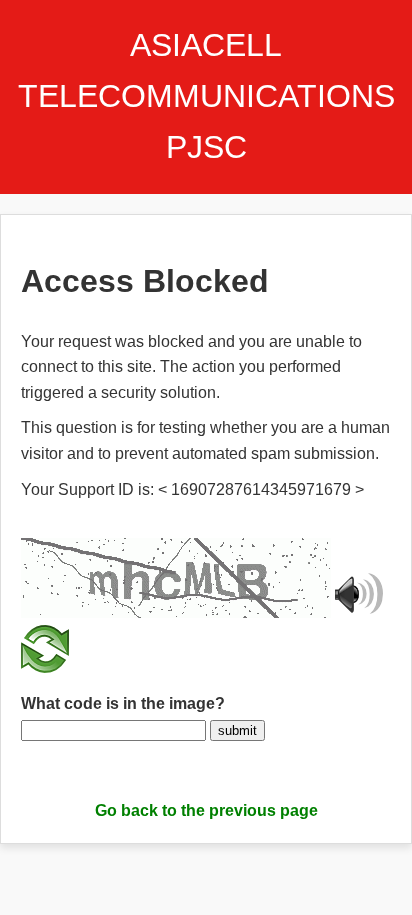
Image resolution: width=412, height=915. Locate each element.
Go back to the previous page (206, 810)
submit (237, 730)
